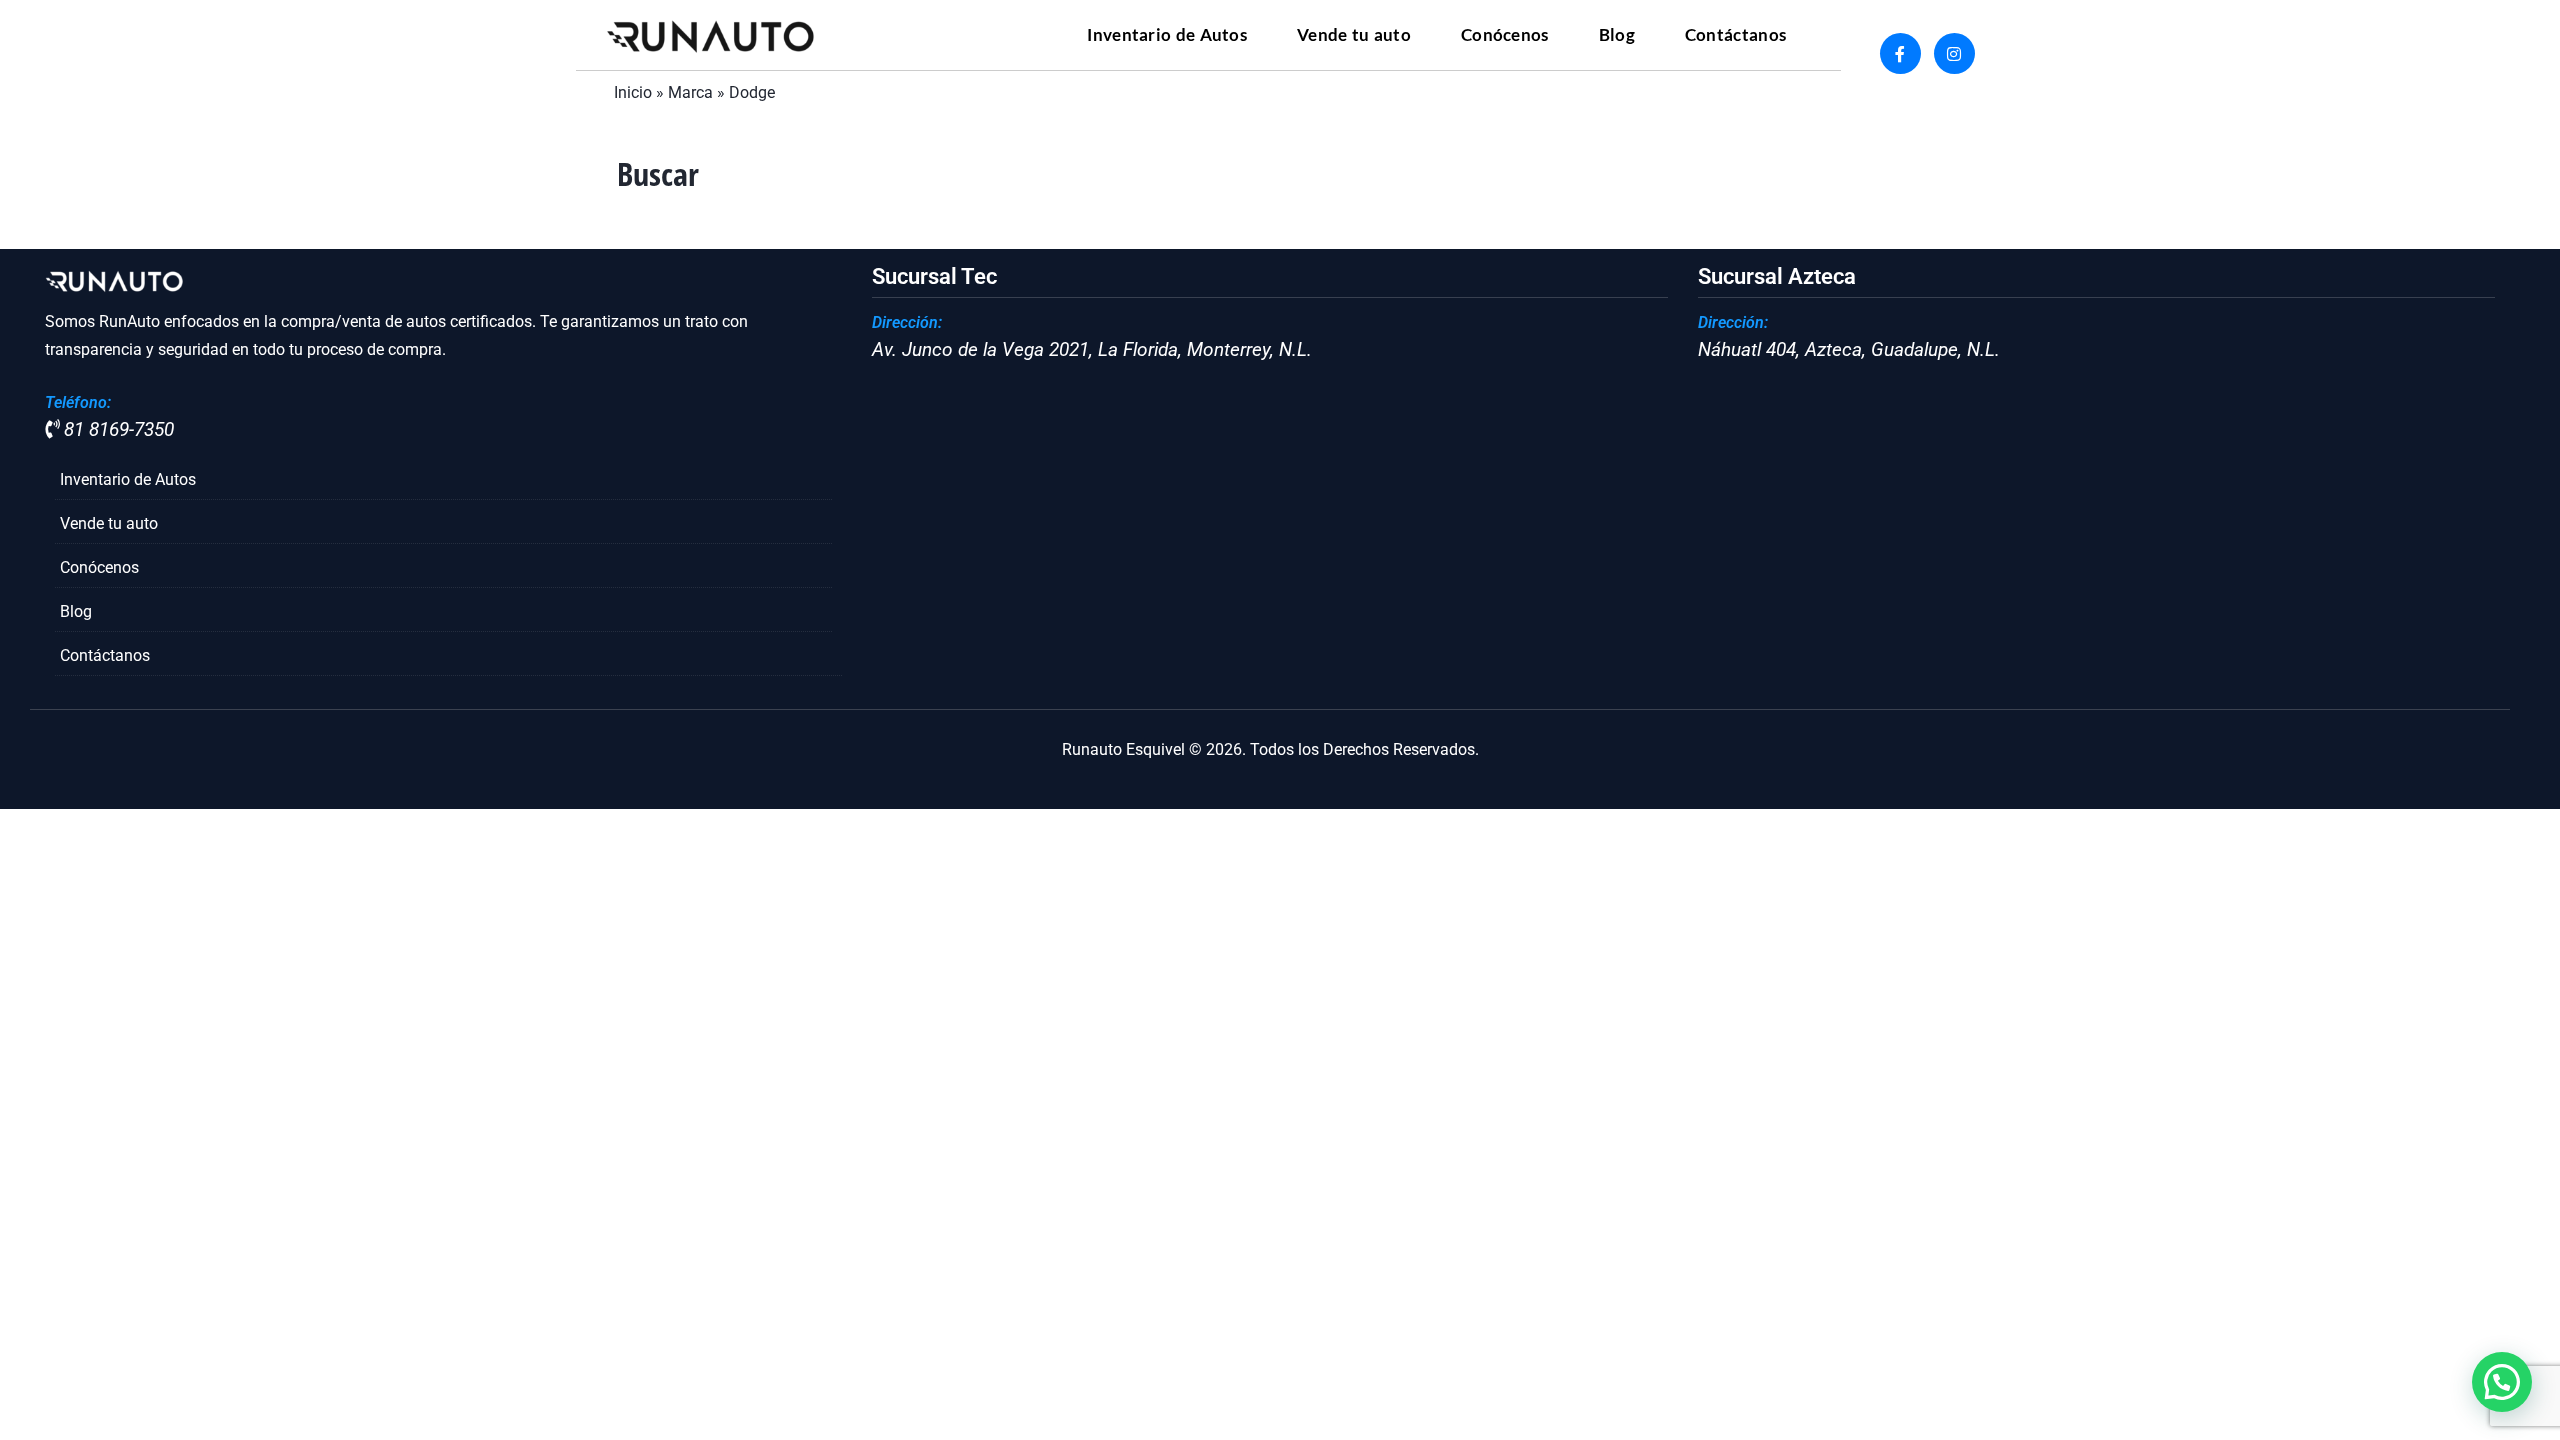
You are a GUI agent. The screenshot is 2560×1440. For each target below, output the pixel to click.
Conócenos (99, 567)
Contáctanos (105, 655)
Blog (76, 611)
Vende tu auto (109, 523)
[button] (2502, 1382)
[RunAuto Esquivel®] (711, 35)
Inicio (633, 92)
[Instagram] (1954, 53)
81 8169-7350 (116, 429)
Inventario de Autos (128, 479)
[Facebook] (1900, 53)
